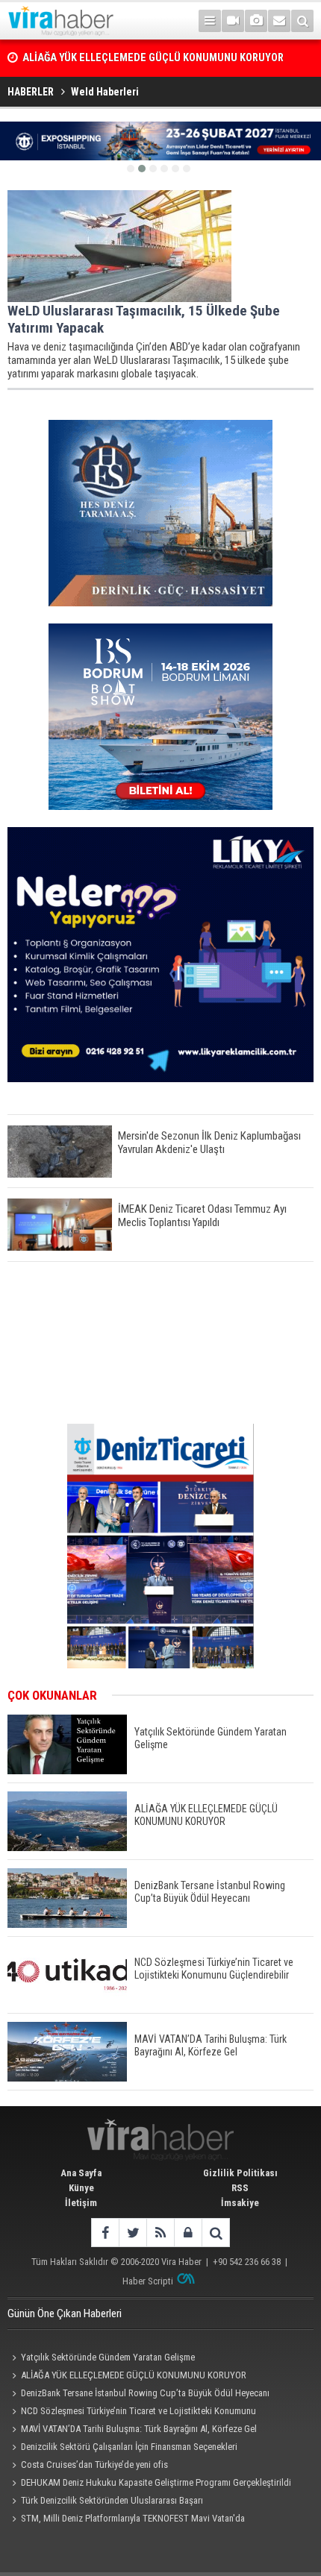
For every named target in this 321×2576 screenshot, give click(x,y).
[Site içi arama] (302, 21)
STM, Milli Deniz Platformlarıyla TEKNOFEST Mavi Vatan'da (133, 2518)
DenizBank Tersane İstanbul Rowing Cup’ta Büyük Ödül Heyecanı (145, 2393)
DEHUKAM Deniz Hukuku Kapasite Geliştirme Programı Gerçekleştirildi (156, 2482)
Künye (81, 2188)
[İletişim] (279, 21)
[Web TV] (233, 21)
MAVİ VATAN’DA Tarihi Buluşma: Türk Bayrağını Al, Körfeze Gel (139, 2429)
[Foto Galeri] (256, 21)
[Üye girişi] (188, 2233)
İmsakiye (240, 2203)
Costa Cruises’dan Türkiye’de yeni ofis (94, 2465)
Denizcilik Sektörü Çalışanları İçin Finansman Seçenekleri (129, 2447)
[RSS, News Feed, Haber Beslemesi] (160, 2233)
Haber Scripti (148, 2281)
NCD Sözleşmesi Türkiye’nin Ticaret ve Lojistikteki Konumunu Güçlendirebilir (132, 2413)
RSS (240, 2188)
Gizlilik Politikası (240, 2173)
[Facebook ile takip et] (105, 2233)
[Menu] (210, 21)
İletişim (81, 2203)
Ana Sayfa (81, 2173)
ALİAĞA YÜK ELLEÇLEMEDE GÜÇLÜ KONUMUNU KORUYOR (134, 2375)
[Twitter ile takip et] (133, 2233)
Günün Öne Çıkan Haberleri (65, 2313)
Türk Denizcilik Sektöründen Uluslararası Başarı (112, 2500)
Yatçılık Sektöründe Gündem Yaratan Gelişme (108, 2357)
